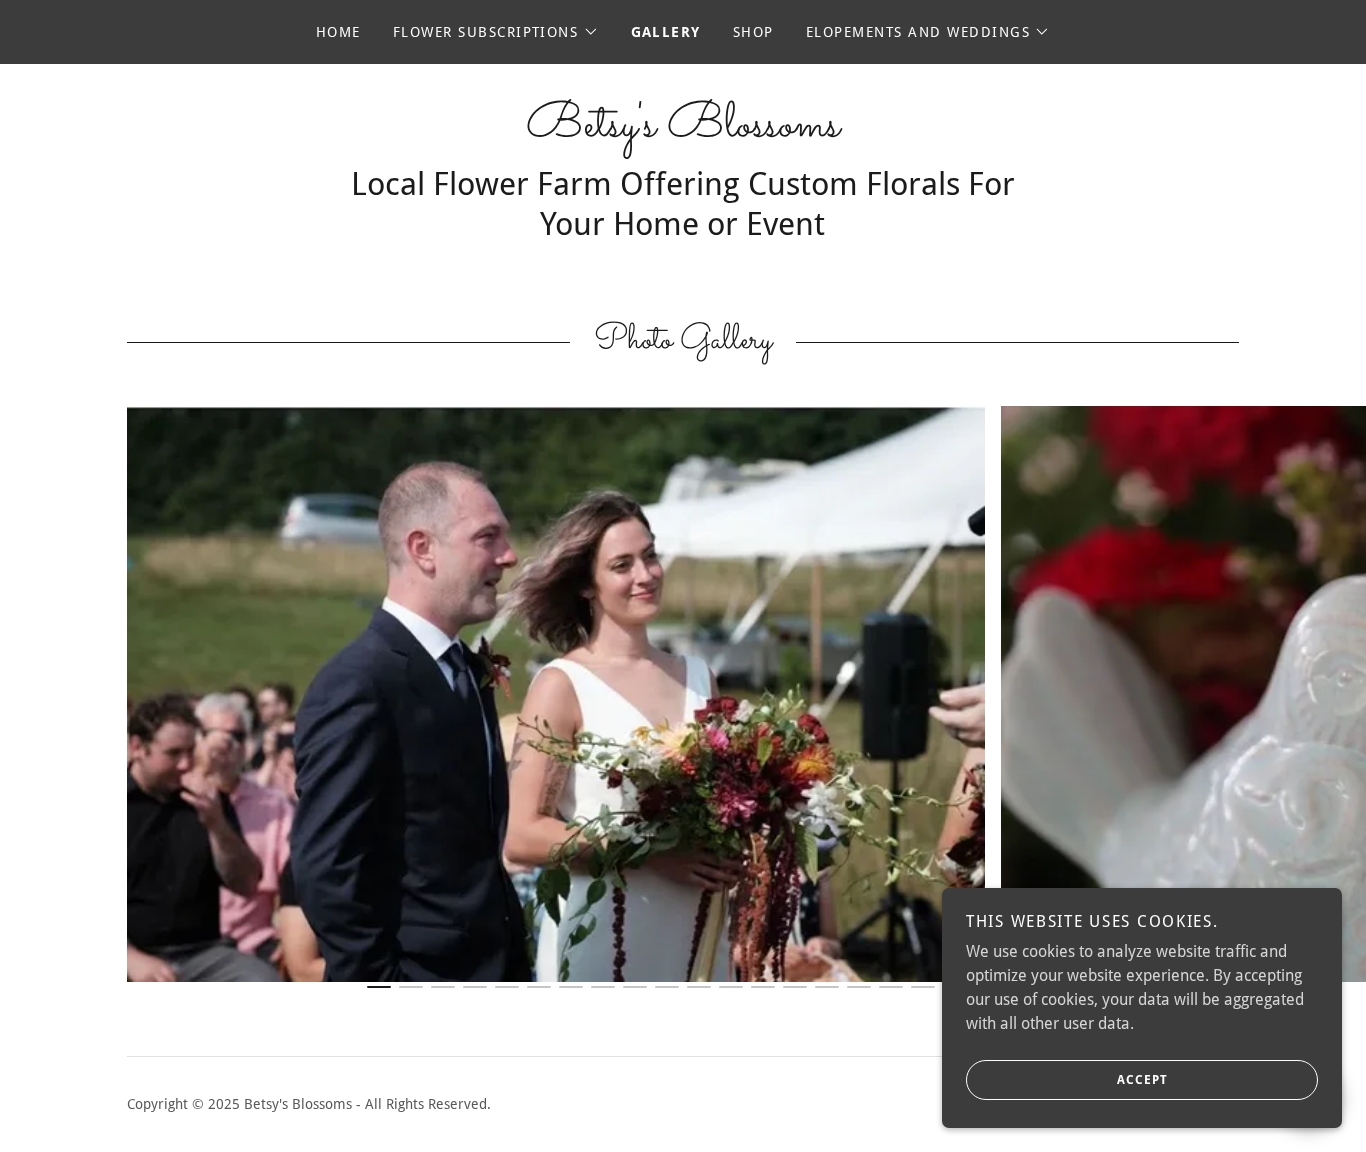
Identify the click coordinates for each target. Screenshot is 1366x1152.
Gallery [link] (666, 32)
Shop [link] (753, 32)
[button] (496, 32)
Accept (1142, 1080)
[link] (683, 130)
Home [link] (338, 32)
